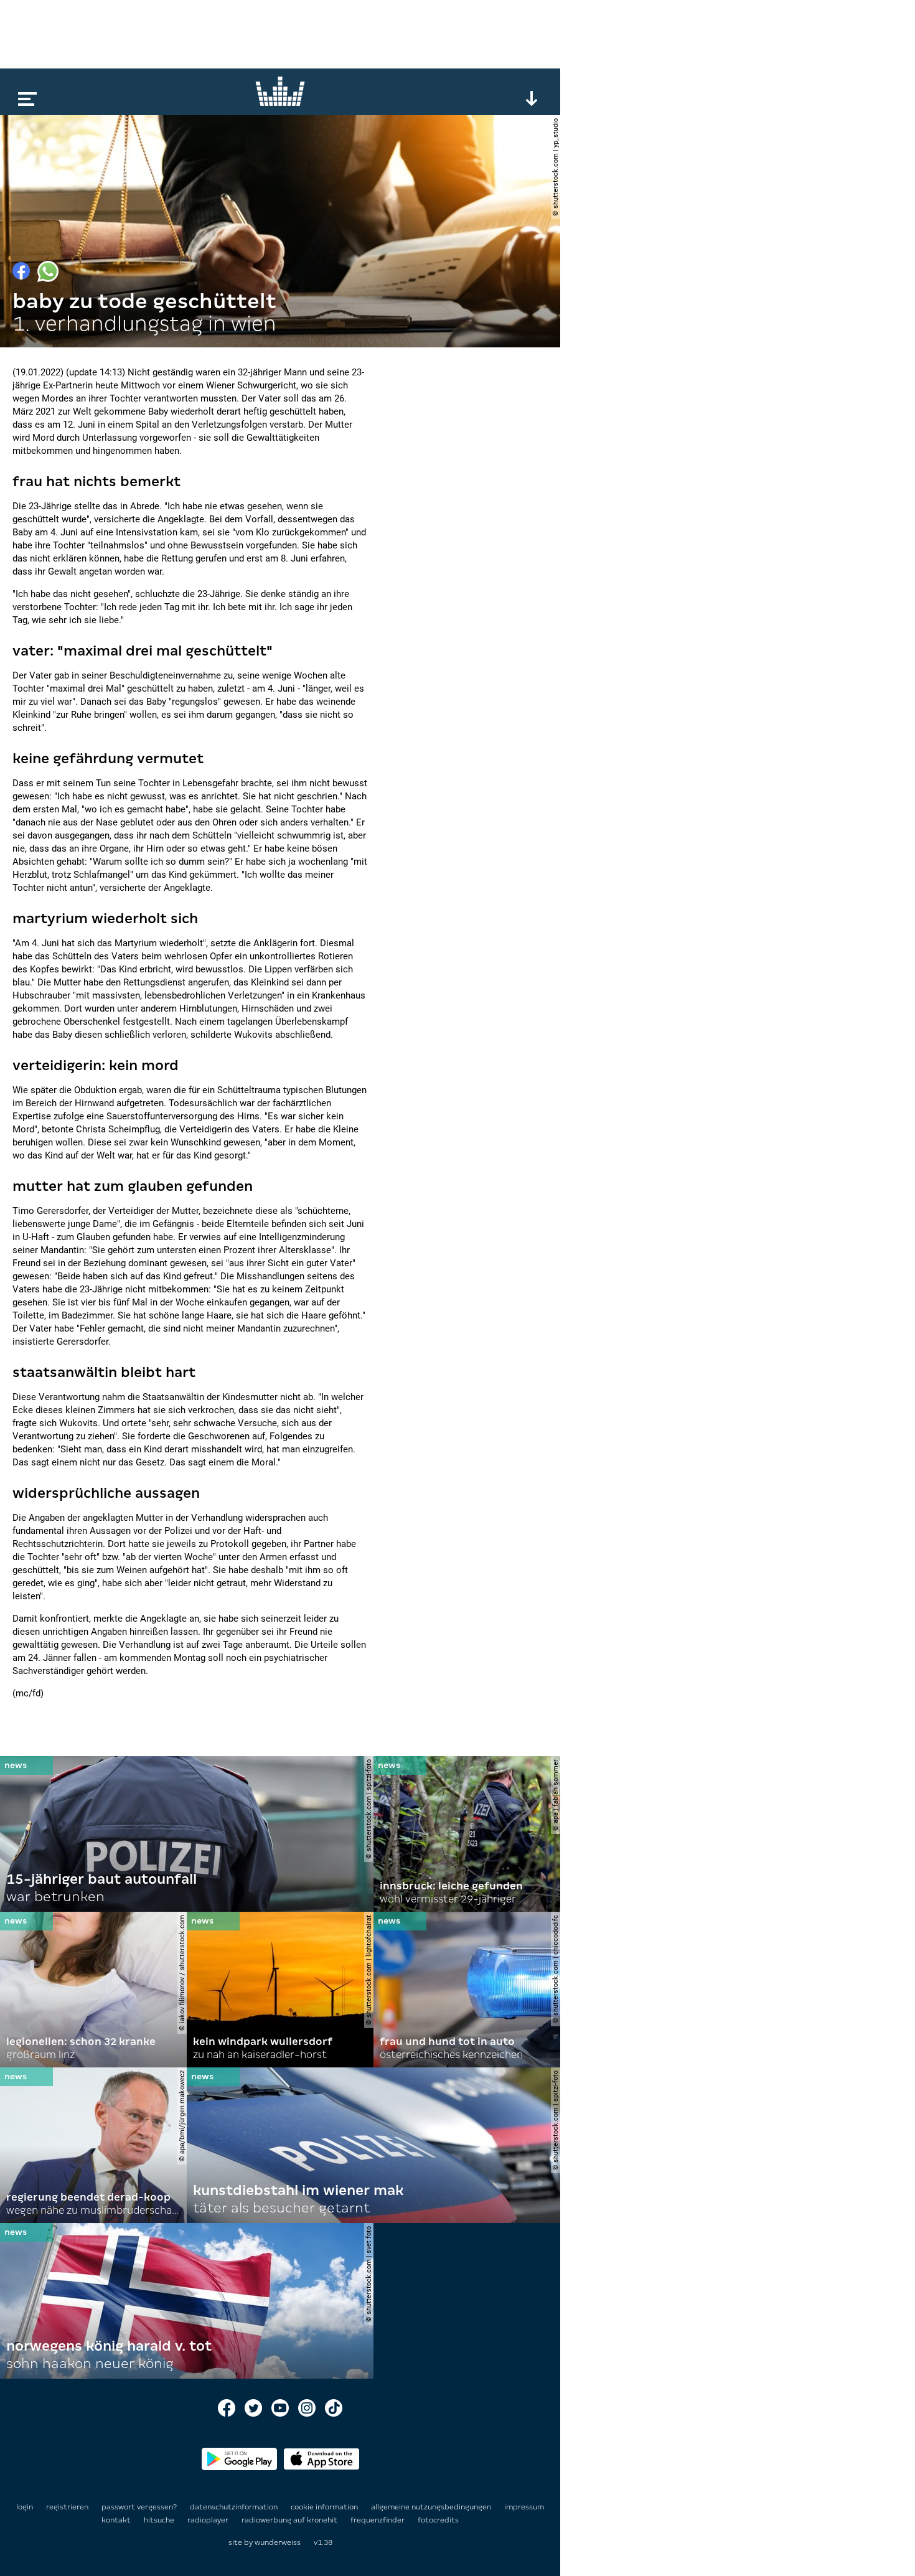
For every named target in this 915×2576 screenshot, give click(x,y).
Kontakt (117, 2520)
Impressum (524, 2507)
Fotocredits (438, 2520)
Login (25, 2507)
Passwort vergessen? (139, 2507)
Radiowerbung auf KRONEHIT (290, 2520)
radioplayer (209, 2520)
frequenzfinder (378, 2520)
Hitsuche (160, 2520)
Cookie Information (325, 2507)
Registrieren (67, 2507)
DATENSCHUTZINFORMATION (235, 2507)
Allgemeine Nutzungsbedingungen (432, 2507)
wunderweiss (278, 2542)
